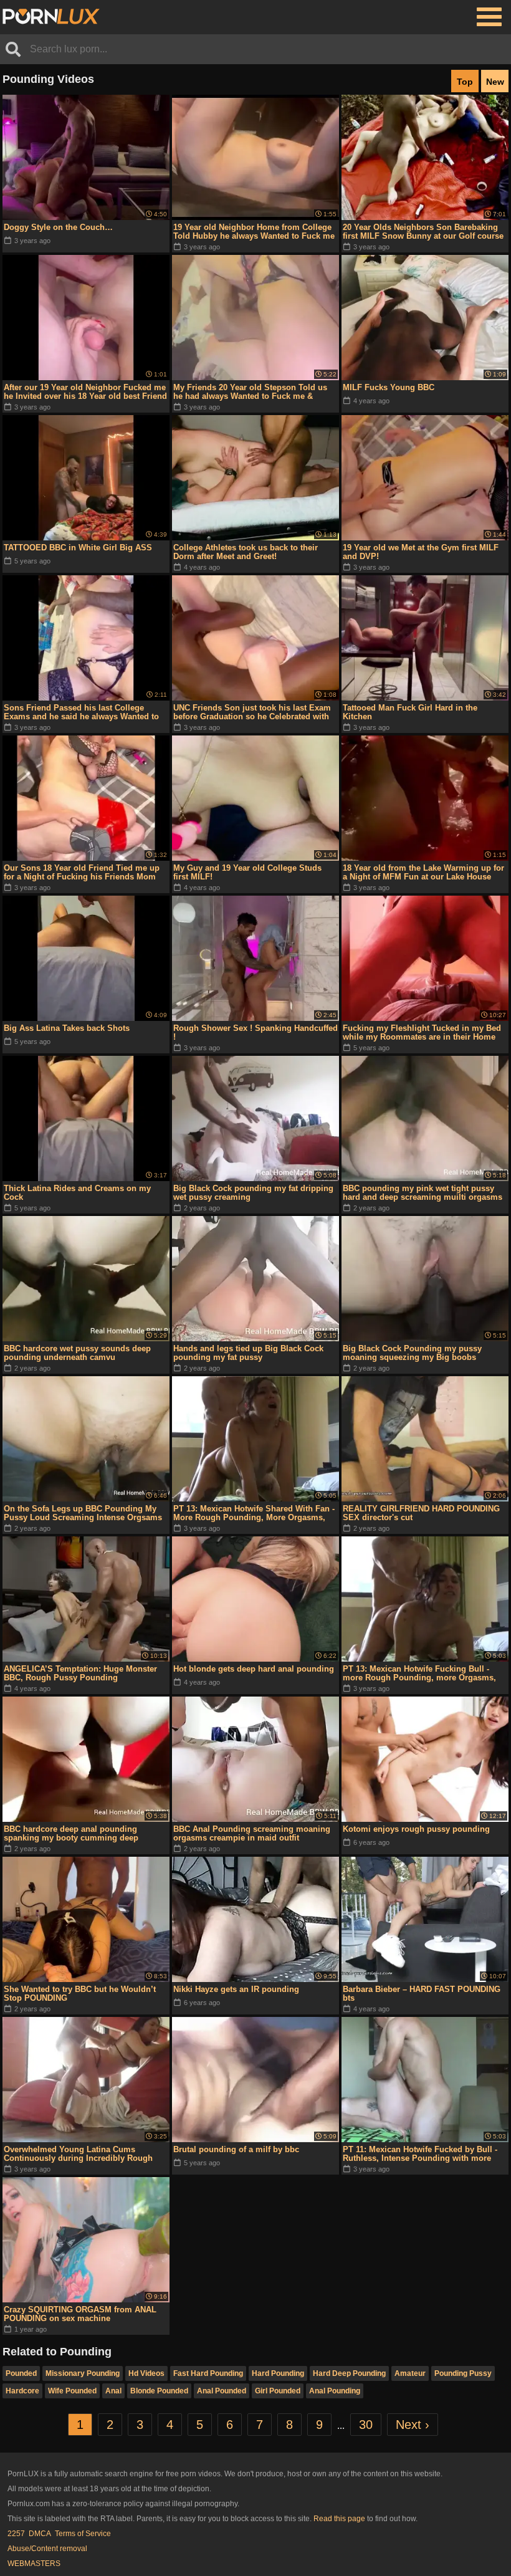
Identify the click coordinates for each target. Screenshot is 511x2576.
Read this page (339, 2519)
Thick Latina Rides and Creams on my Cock (77, 1193)
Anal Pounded (222, 2391)
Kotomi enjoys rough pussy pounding (416, 1829)
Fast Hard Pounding (208, 2373)
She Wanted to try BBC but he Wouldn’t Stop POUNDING (80, 1994)
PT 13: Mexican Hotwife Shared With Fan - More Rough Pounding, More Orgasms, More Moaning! (254, 1513)
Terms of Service (83, 2534)
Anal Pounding (335, 2391)
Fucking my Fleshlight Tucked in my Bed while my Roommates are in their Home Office (422, 1033)
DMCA (40, 2534)
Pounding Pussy (463, 2373)
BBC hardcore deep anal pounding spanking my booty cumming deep (71, 1833)
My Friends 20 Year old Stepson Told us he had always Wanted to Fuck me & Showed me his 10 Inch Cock (250, 392)
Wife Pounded (72, 2391)
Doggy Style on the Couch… (58, 227)
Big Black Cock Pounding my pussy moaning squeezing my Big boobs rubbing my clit (412, 1353)
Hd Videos (146, 2373)
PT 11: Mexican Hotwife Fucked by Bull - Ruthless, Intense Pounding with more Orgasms (420, 2154)
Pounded (21, 2373)
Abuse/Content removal (47, 2549)
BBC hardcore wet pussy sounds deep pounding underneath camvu (77, 1353)
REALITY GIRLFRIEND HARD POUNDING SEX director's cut (421, 1513)
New (495, 82)
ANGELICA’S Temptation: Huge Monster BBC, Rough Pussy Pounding (80, 1673)
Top (465, 82)
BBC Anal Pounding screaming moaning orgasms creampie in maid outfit (252, 1833)
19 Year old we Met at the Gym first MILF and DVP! (421, 552)
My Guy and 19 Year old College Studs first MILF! (247, 872)
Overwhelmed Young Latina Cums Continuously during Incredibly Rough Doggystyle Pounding (78, 2154)
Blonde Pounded (159, 2391)
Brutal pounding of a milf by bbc (236, 2149)
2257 (16, 2534)
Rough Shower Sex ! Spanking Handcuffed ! (255, 1032)
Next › (413, 2425)
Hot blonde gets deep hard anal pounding (254, 1669)
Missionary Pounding (83, 2373)
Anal (113, 2391)
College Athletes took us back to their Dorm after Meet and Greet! (246, 552)
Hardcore (22, 2391)
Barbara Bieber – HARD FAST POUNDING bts (422, 1994)
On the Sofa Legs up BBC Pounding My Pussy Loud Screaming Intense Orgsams (83, 1513)
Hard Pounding (278, 2373)
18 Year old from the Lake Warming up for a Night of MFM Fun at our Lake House (423, 872)
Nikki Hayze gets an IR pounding (236, 1989)
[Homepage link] (51, 17)
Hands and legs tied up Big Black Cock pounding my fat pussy (248, 1353)
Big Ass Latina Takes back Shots (67, 1028)
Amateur (410, 2373)
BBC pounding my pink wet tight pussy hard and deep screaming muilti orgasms (423, 1193)
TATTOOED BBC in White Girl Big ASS (78, 548)
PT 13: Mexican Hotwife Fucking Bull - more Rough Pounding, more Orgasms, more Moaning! (419, 1673)
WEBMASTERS (34, 2564)
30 (366, 2425)
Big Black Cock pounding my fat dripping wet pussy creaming (253, 1193)
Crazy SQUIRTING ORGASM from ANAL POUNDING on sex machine (80, 2314)
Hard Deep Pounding (349, 2373)
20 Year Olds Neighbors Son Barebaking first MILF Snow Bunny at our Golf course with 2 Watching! (423, 232)
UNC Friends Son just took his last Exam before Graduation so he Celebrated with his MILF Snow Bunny (252, 712)
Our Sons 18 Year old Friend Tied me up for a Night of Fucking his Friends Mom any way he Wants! (82, 873)
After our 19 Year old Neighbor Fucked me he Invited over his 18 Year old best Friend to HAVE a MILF (85, 392)
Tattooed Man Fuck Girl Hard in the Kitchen (410, 712)
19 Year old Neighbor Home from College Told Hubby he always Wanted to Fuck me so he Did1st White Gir (254, 232)
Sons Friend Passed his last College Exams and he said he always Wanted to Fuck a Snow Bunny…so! (81, 712)
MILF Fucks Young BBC (389, 387)
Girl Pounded (278, 2391)
